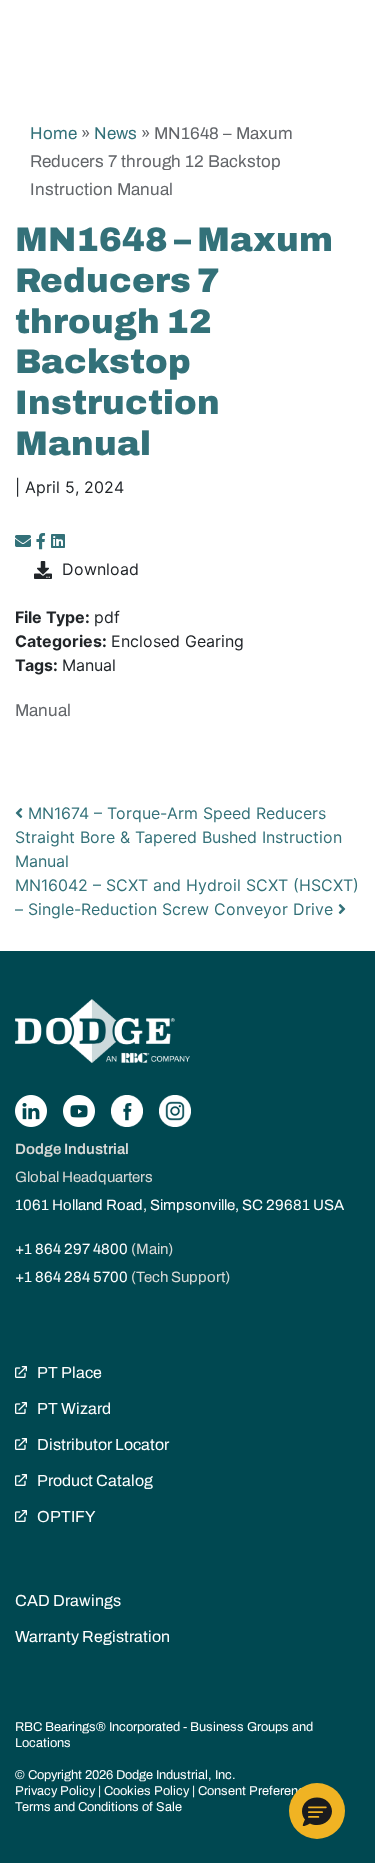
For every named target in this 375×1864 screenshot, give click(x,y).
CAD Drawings (68, 1600)
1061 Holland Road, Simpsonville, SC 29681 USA (179, 1205)
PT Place (69, 1372)
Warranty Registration (92, 1636)
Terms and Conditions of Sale (98, 1807)
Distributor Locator (103, 1444)
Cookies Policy (146, 1791)
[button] (317, 1811)
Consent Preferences (258, 1791)
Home (53, 133)
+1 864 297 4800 (71, 1249)
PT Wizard (74, 1408)
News (115, 133)
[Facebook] (41, 541)
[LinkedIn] (58, 541)
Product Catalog (95, 1480)
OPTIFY (66, 1516)
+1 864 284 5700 (71, 1277)
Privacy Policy (55, 1791)
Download (100, 569)
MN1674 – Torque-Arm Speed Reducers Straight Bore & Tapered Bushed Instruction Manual (178, 837)
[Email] (25, 541)
